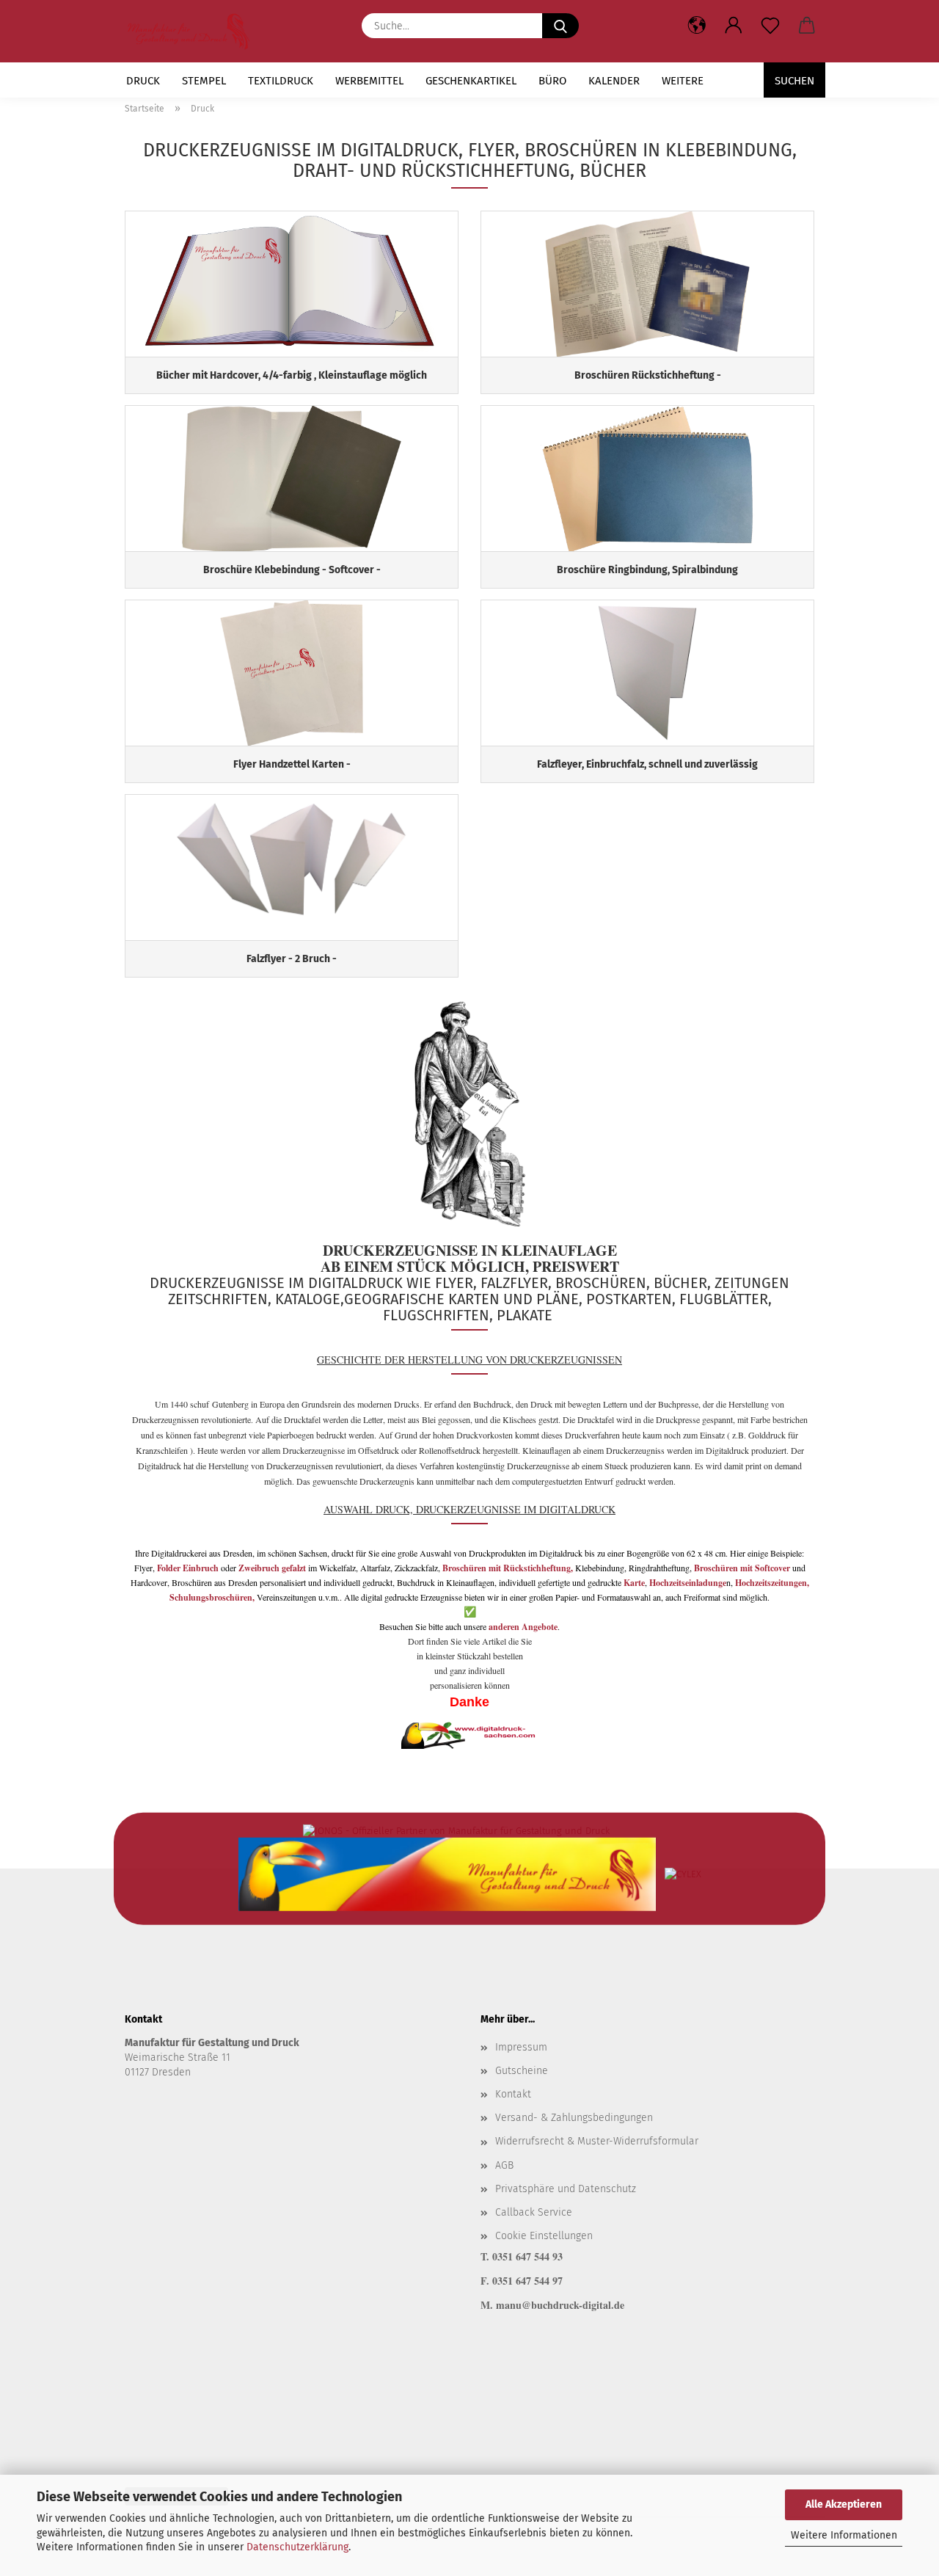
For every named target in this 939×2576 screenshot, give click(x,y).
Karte (634, 1583)
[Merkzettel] (770, 26)
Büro (552, 81)
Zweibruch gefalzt (272, 1568)
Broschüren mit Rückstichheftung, (508, 1568)
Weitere (683, 81)
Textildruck (281, 81)
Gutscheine (522, 2071)
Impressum (521, 2047)
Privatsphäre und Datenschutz (566, 2189)
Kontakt (513, 2094)
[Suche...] (560, 26)
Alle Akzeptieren (844, 2504)
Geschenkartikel (471, 81)
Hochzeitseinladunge (688, 1583)
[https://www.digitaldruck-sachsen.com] (194, 31)
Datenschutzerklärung (297, 2547)
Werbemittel (369, 81)
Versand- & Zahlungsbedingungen (574, 2118)
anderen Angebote (523, 1627)
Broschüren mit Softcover (743, 1568)
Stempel (204, 81)
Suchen (794, 81)
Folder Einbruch (188, 1568)
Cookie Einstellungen (544, 2236)
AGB (504, 2165)
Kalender (614, 81)
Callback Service (534, 2212)
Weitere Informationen (844, 2535)
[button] (734, 26)
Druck (143, 81)
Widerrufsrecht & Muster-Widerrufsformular (597, 2141)
